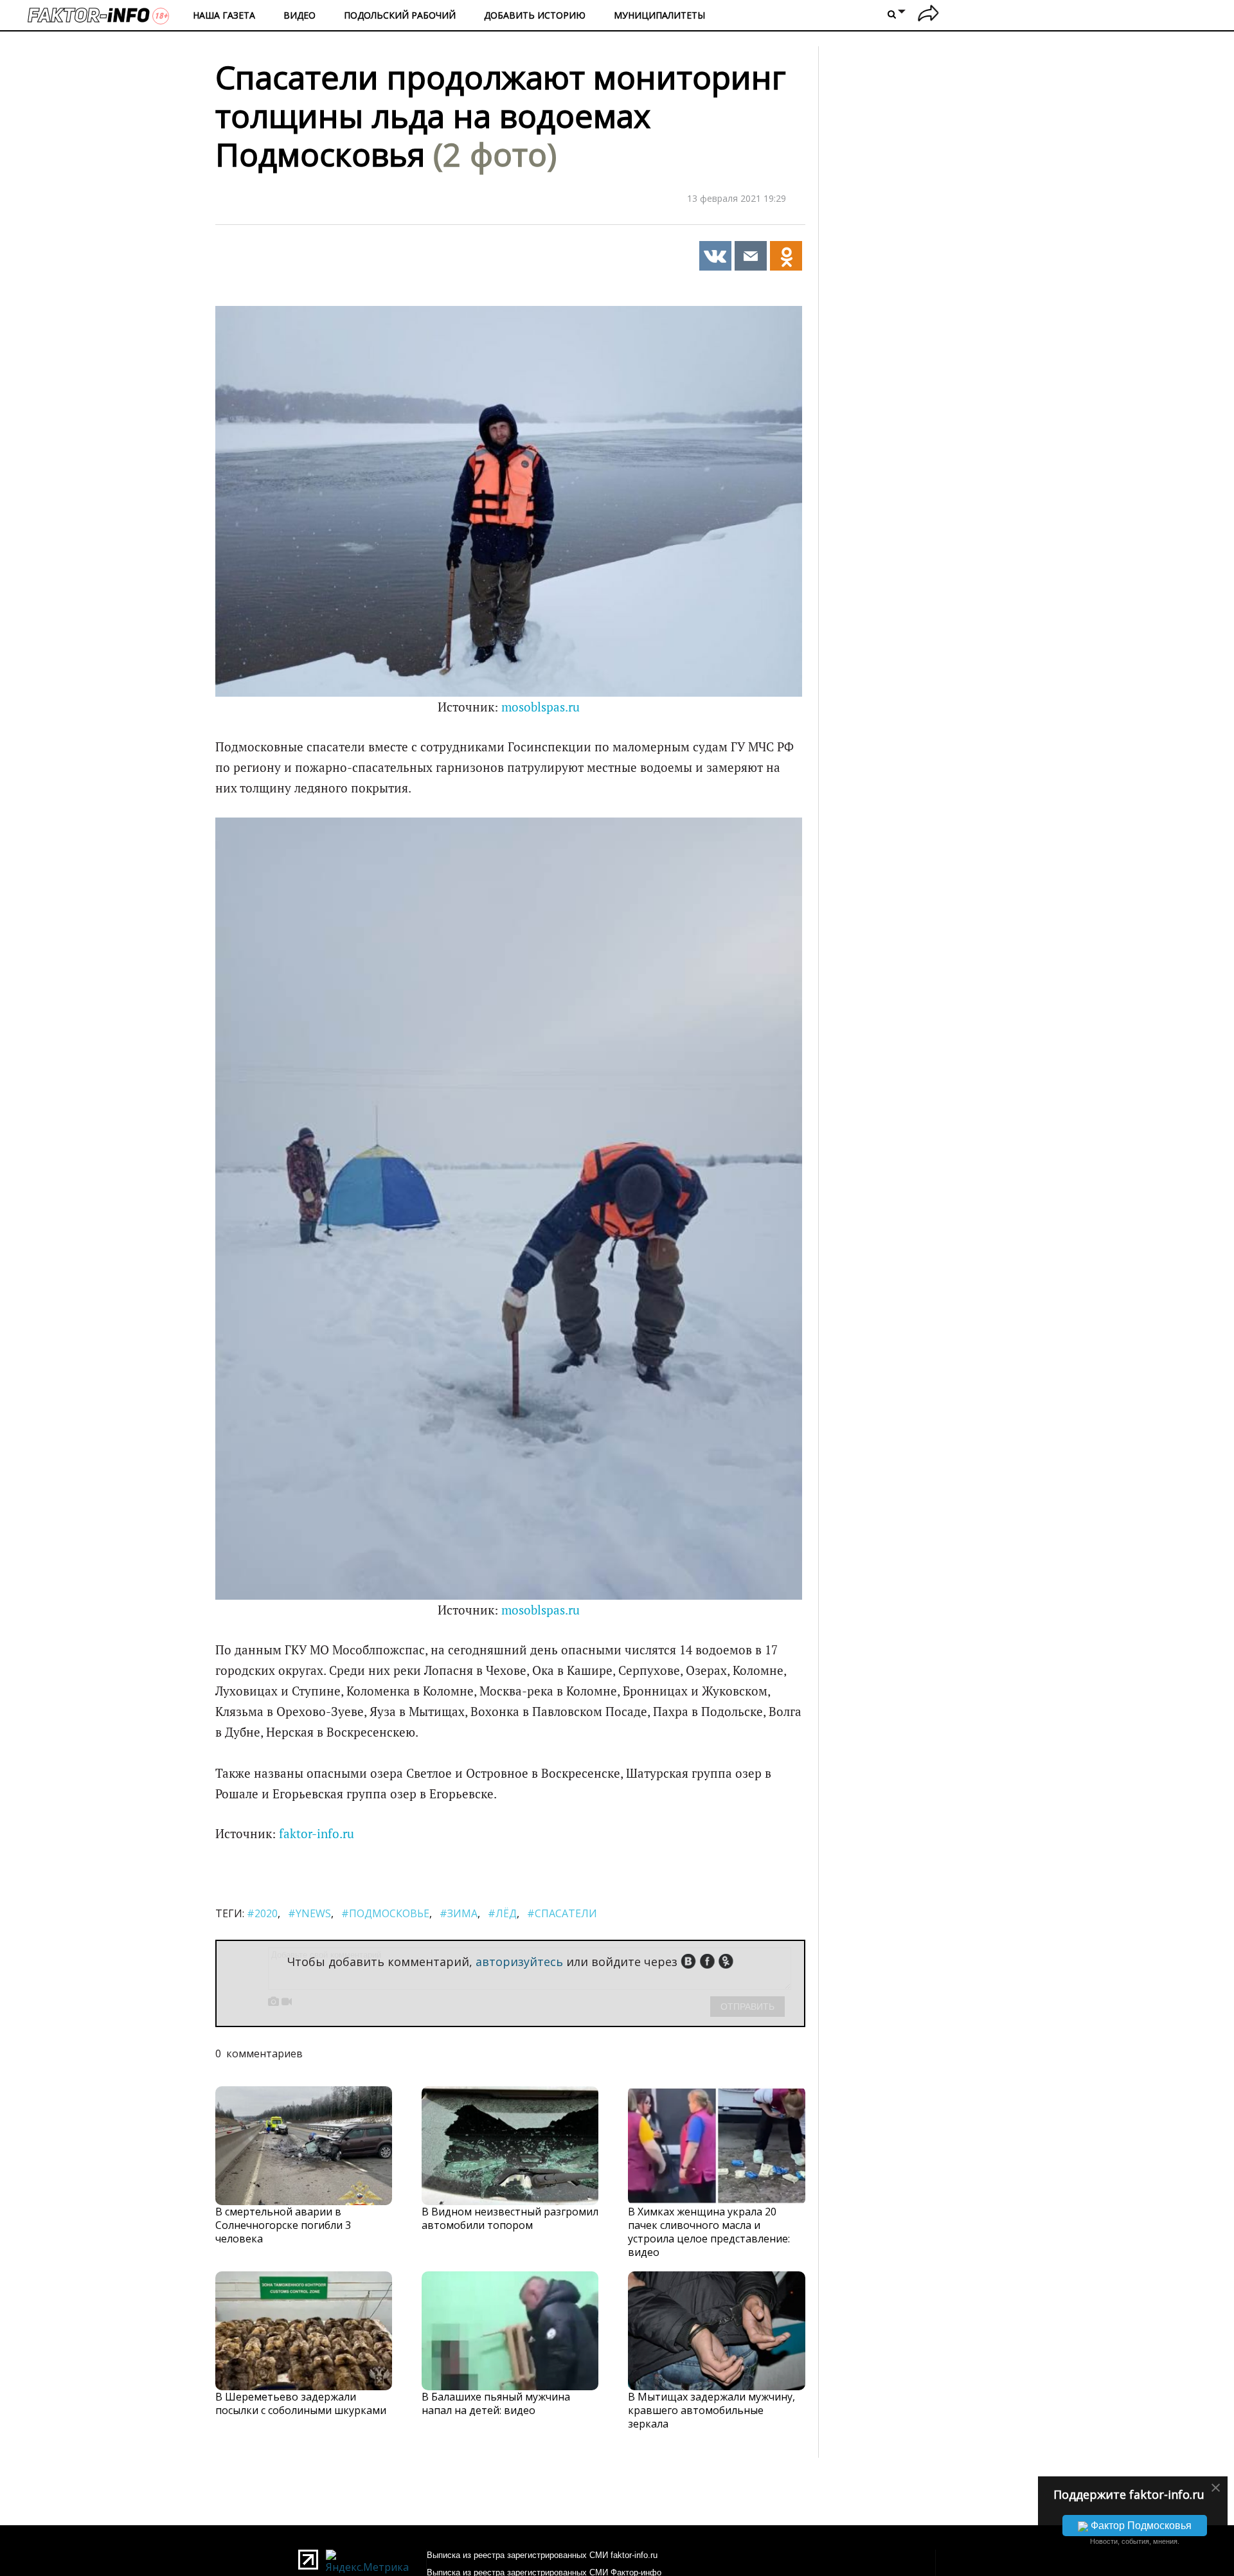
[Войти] (928, 15)
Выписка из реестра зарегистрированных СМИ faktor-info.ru (542, 2555)
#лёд (502, 1913)
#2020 (262, 1913)
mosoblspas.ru (541, 707)
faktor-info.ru (317, 1834)
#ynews (309, 1913)
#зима (459, 1913)
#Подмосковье (385, 1913)
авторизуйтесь (519, 1962)
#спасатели (562, 1913)
